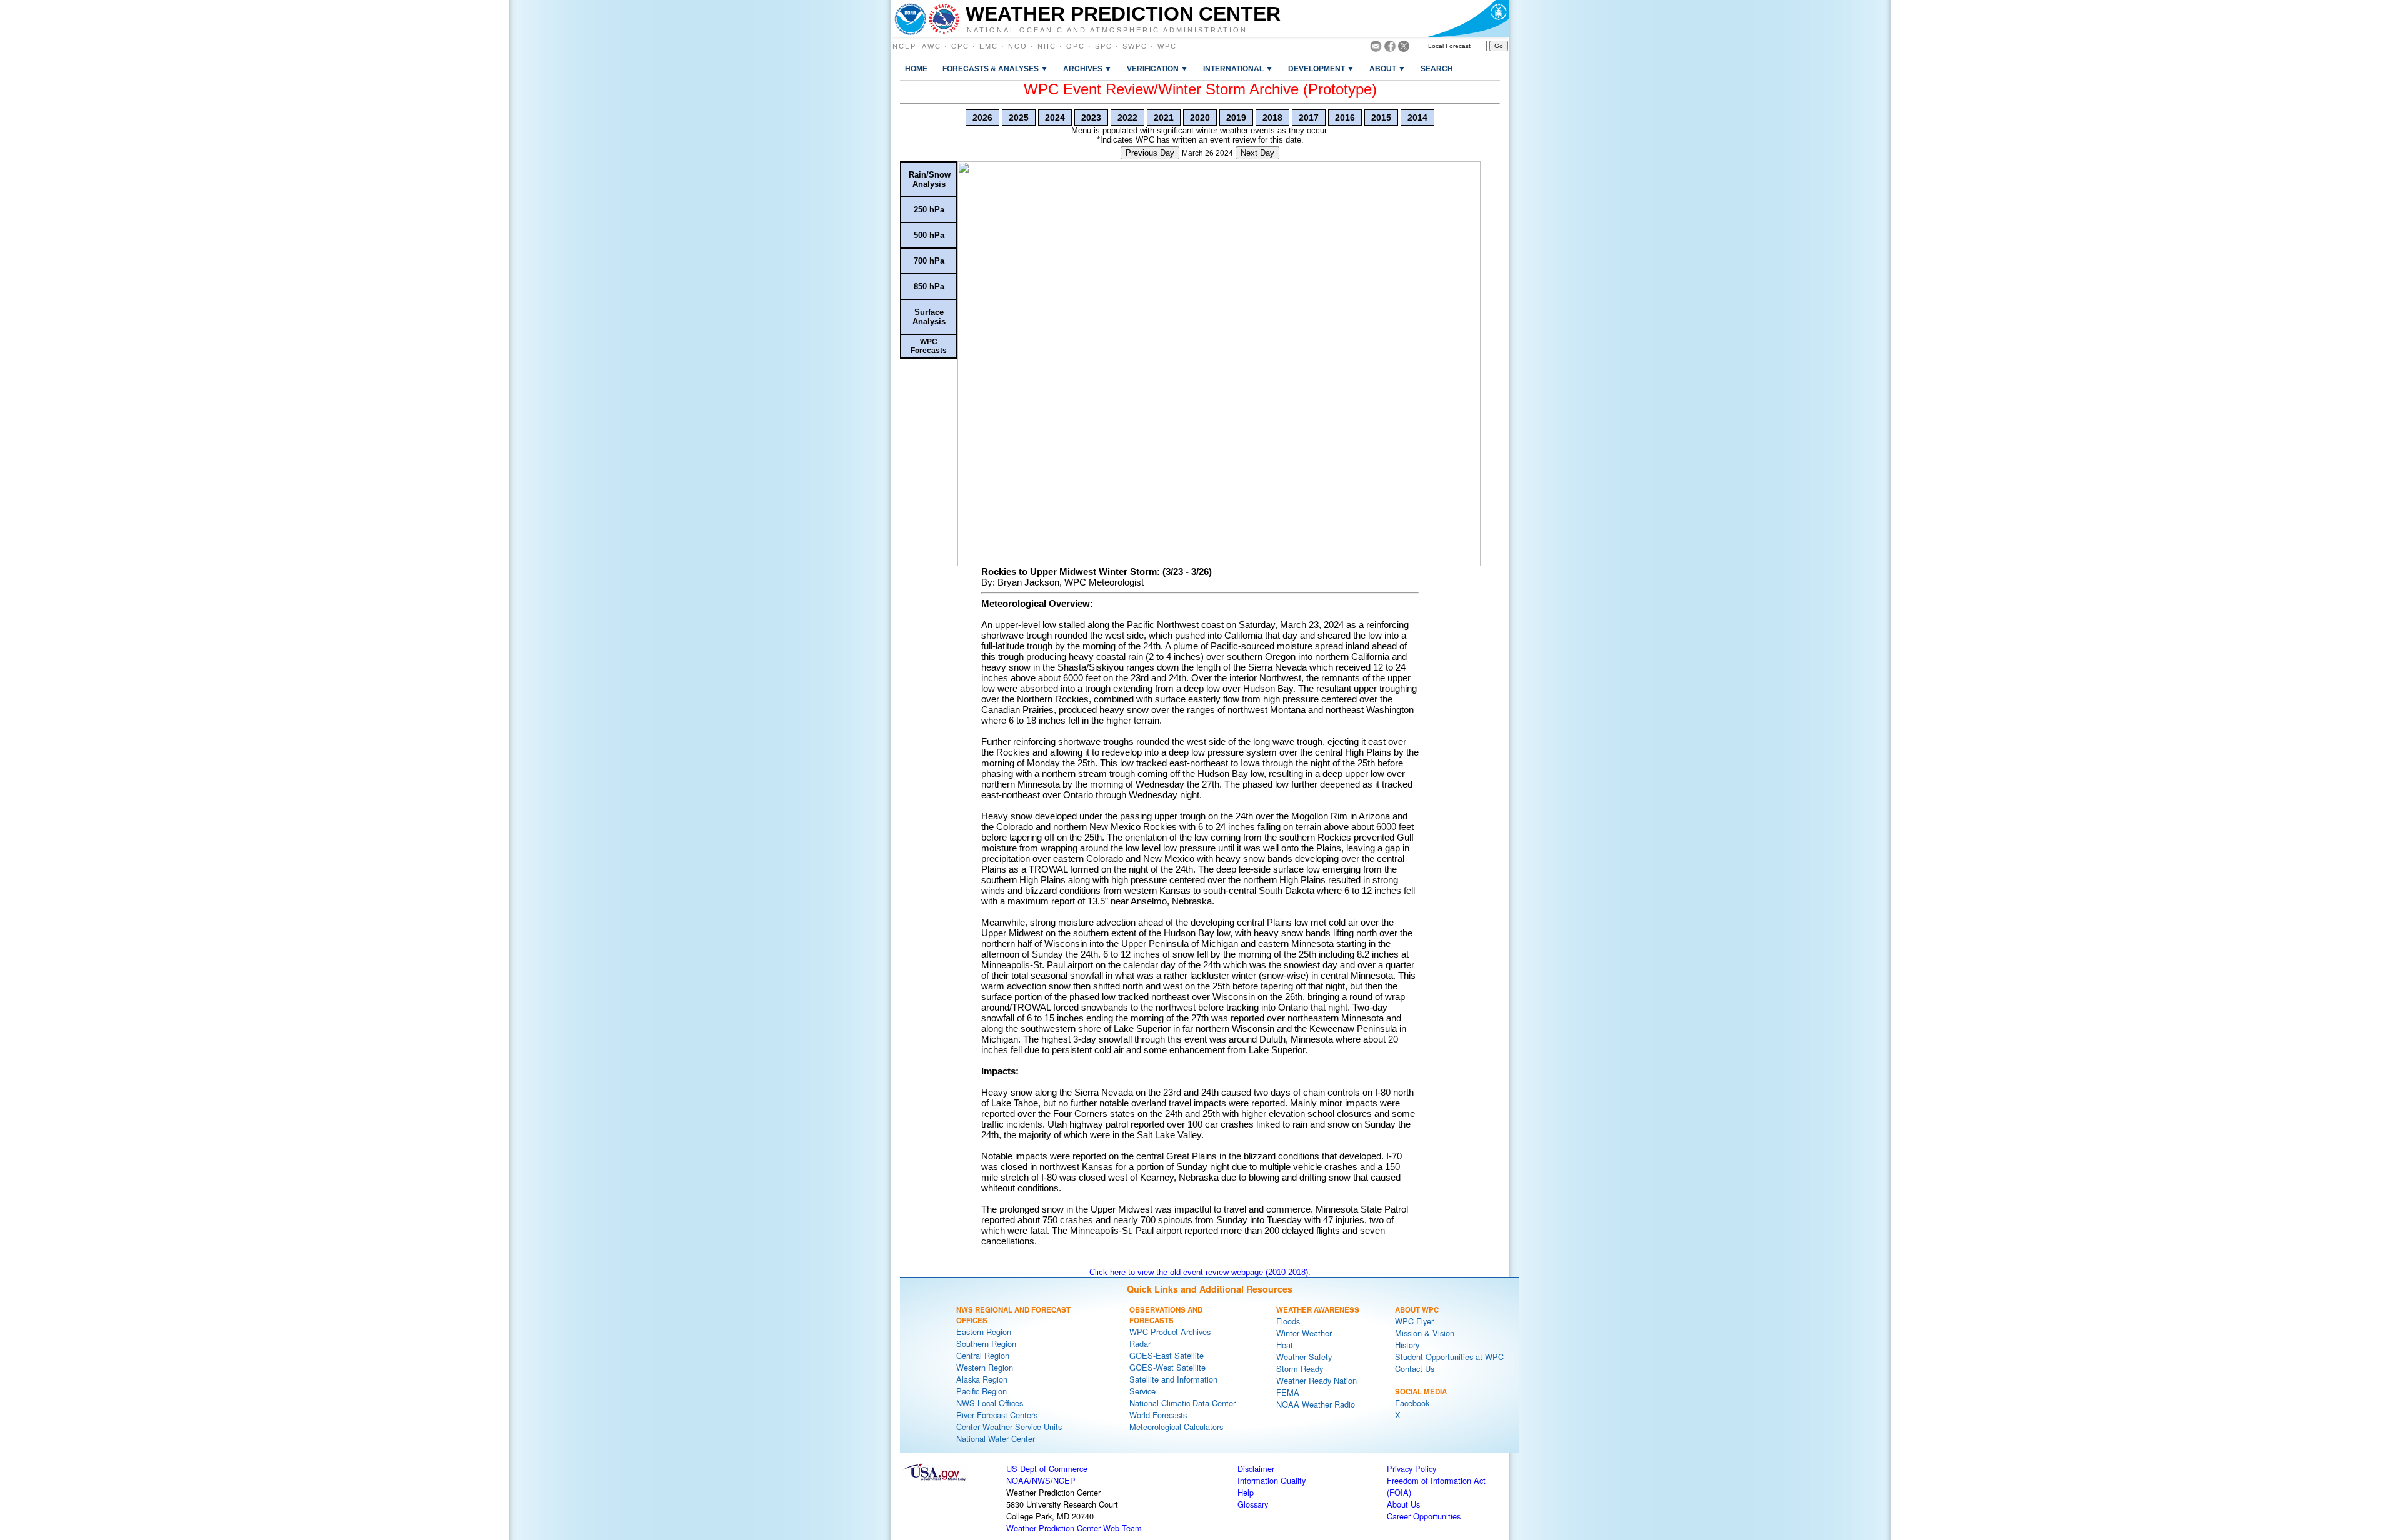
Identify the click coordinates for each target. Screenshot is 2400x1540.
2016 (1345, 117)
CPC (960, 46)
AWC (932, 46)
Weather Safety (1304, 1357)
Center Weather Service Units (1009, 1427)
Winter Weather (1304, 1333)
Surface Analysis (929, 317)
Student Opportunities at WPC (1449, 1357)
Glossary (1253, 1504)
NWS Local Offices (990, 1403)
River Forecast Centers (997, 1415)
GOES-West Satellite (1167, 1367)
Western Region (985, 1367)
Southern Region (986, 1343)
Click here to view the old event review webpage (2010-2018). (1200, 1272)
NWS (1041, 1480)
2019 (1236, 117)
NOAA (1018, 1480)
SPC (1104, 46)
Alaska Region (982, 1379)
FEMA (1288, 1392)
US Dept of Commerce (1047, 1468)
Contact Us (1415, 1368)
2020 (1200, 117)
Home (916, 68)
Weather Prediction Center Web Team (1074, 1528)
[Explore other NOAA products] (911, 19)
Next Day (1257, 153)
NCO (1018, 46)
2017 (1309, 117)
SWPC (1135, 46)
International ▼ (1238, 68)
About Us (1403, 1504)
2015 (1381, 117)
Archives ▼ (1087, 68)
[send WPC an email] (1376, 48)
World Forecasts (1158, 1415)
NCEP (904, 46)
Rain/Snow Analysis (930, 179)
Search (1437, 68)
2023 (1091, 117)
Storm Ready (1300, 1368)
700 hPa (929, 261)
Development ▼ (1321, 68)
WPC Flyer (1414, 1321)
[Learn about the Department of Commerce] (1467, 19)
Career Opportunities (1424, 1516)
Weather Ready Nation (1317, 1380)
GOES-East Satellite (1167, 1355)
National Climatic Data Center (1182, 1403)
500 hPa (929, 235)
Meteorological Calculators (1176, 1427)
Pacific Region (982, 1391)
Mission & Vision (1425, 1333)
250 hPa (929, 210)
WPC (1167, 46)
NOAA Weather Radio (1316, 1404)
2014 (1417, 117)
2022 (1127, 117)
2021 (1164, 117)
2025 (1019, 117)
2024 (1055, 117)
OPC (1076, 46)
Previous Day (1150, 153)
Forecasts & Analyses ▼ (995, 68)
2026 (982, 117)
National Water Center (996, 1438)
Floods (1288, 1321)
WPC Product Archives (1170, 1332)
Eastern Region (984, 1332)
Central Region (983, 1355)
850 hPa (929, 287)
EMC (989, 46)
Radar (1140, 1343)
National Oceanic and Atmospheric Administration (1107, 29)
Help (1246, 1492)
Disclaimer (1256, 1468)
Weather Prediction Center (1123, 14)
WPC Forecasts (929, 346)
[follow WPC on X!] (1404, 48)
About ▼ (1387, 68)
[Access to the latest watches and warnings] (944, 19)
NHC (1047, 46)
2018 (1272, 117)
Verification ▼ (1157, 68)
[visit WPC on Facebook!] (1390, 48)
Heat (1285, 1345)
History (1407, 1345)
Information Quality (1272, 1480)
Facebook (1412, 1403)
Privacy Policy (1412, 1468)
